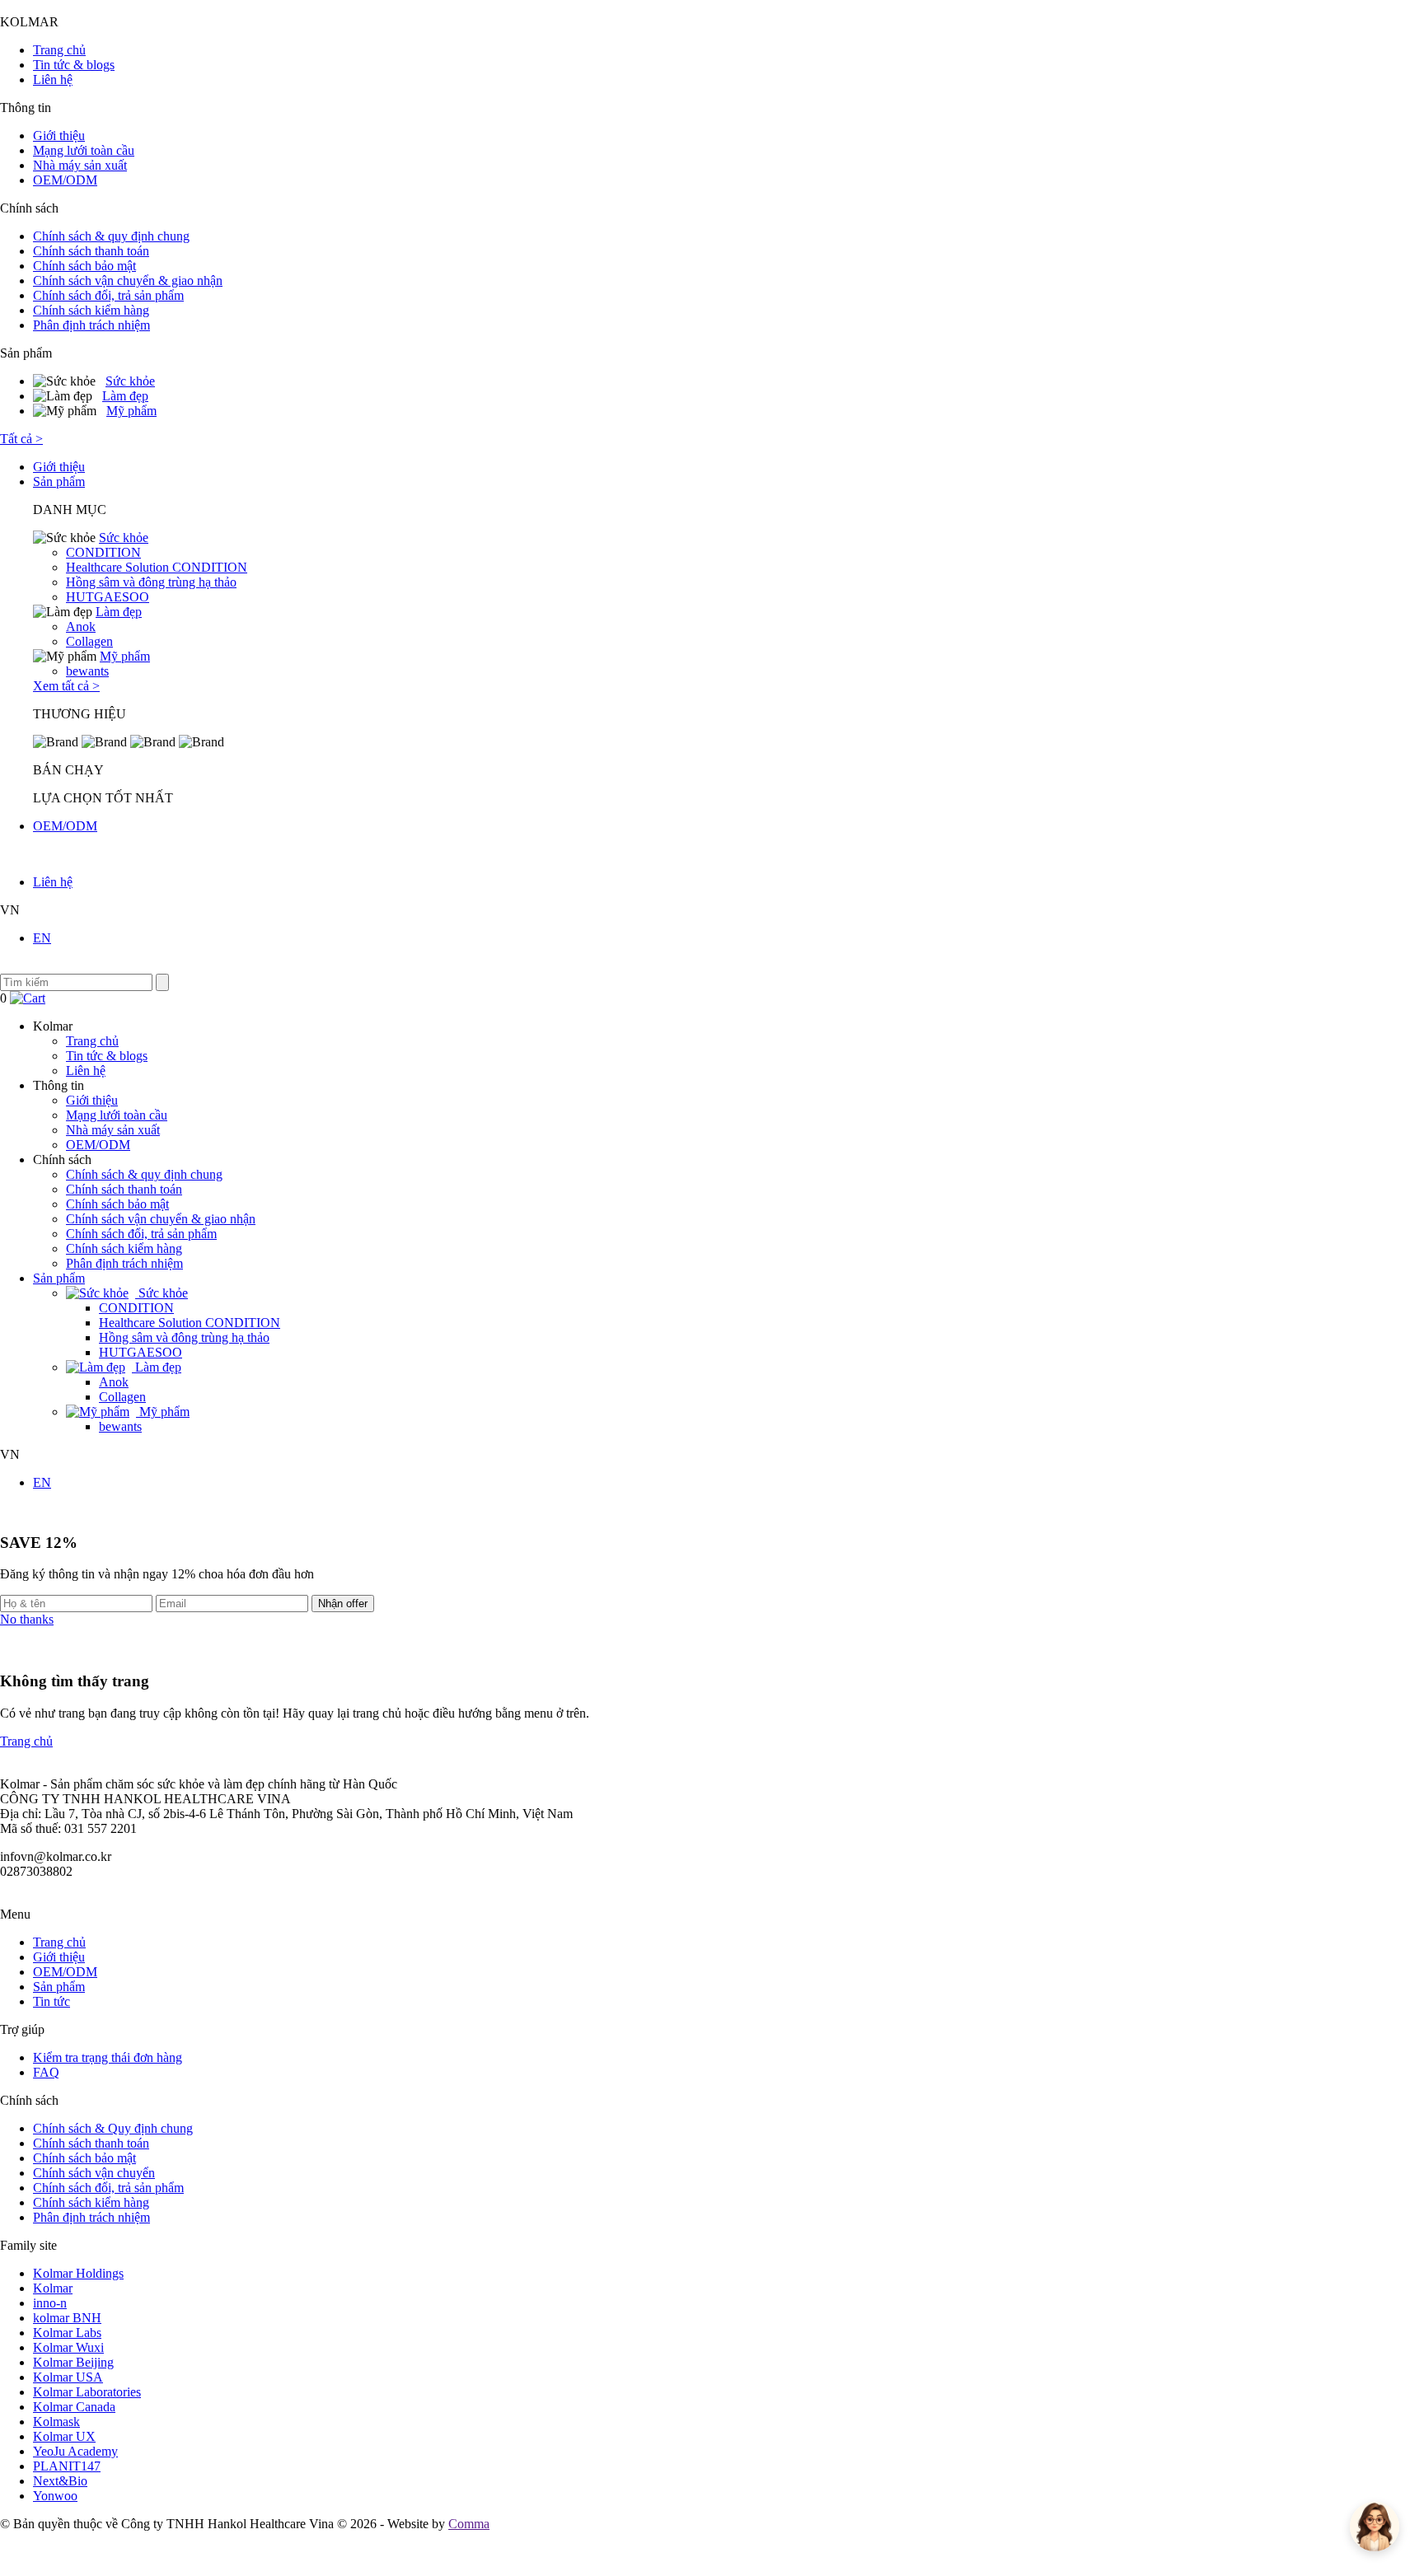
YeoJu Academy (75, 2451)
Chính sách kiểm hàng (91, 310)
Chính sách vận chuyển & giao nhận (128, 281)
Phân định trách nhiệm (91, 325)
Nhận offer (343, 1604)
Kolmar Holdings (78, 2273)
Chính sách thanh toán (91, 251)
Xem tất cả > (66, 686)
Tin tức (52, 2001)
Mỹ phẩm (131, 411)
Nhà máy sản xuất (80, 165)
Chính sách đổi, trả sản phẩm (108, 295)
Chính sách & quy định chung (111, 236)
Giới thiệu (59, 136)
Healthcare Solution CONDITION (157, 567)
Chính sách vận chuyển (94, 2173)
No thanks (27, 1619)
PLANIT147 (67, 2466)
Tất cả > (21, 439)
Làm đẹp (125, 396)
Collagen (89, 641)
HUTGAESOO (108, 597)
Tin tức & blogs (74, 65)
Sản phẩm (59, 482)
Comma (469, 2524)
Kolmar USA (68, 2377)
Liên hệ (53, 79)
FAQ (46, 2072)
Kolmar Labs (67, 2333)
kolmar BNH (67, 2318)
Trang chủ (59, 50)
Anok (81, 626)
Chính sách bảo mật (84, 266)
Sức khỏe (130, 381)
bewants (87, 671)
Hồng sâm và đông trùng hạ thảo (151, 582)
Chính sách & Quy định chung (113, 2128)
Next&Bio (60, 2481)
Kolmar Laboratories (87, 2392)
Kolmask (56, 2422)
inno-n (50, 2303)
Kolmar (53, 2288)
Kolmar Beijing (73, 2362)
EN (42, 938)
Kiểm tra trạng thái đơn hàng (108, 2057)
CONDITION (103, 552)
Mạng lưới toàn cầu (84, 150)
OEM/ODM (65, 180)
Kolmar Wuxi (68, 2347)
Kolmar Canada (74, 2407)
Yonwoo (55, 2496)
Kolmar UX (64, 2436)
